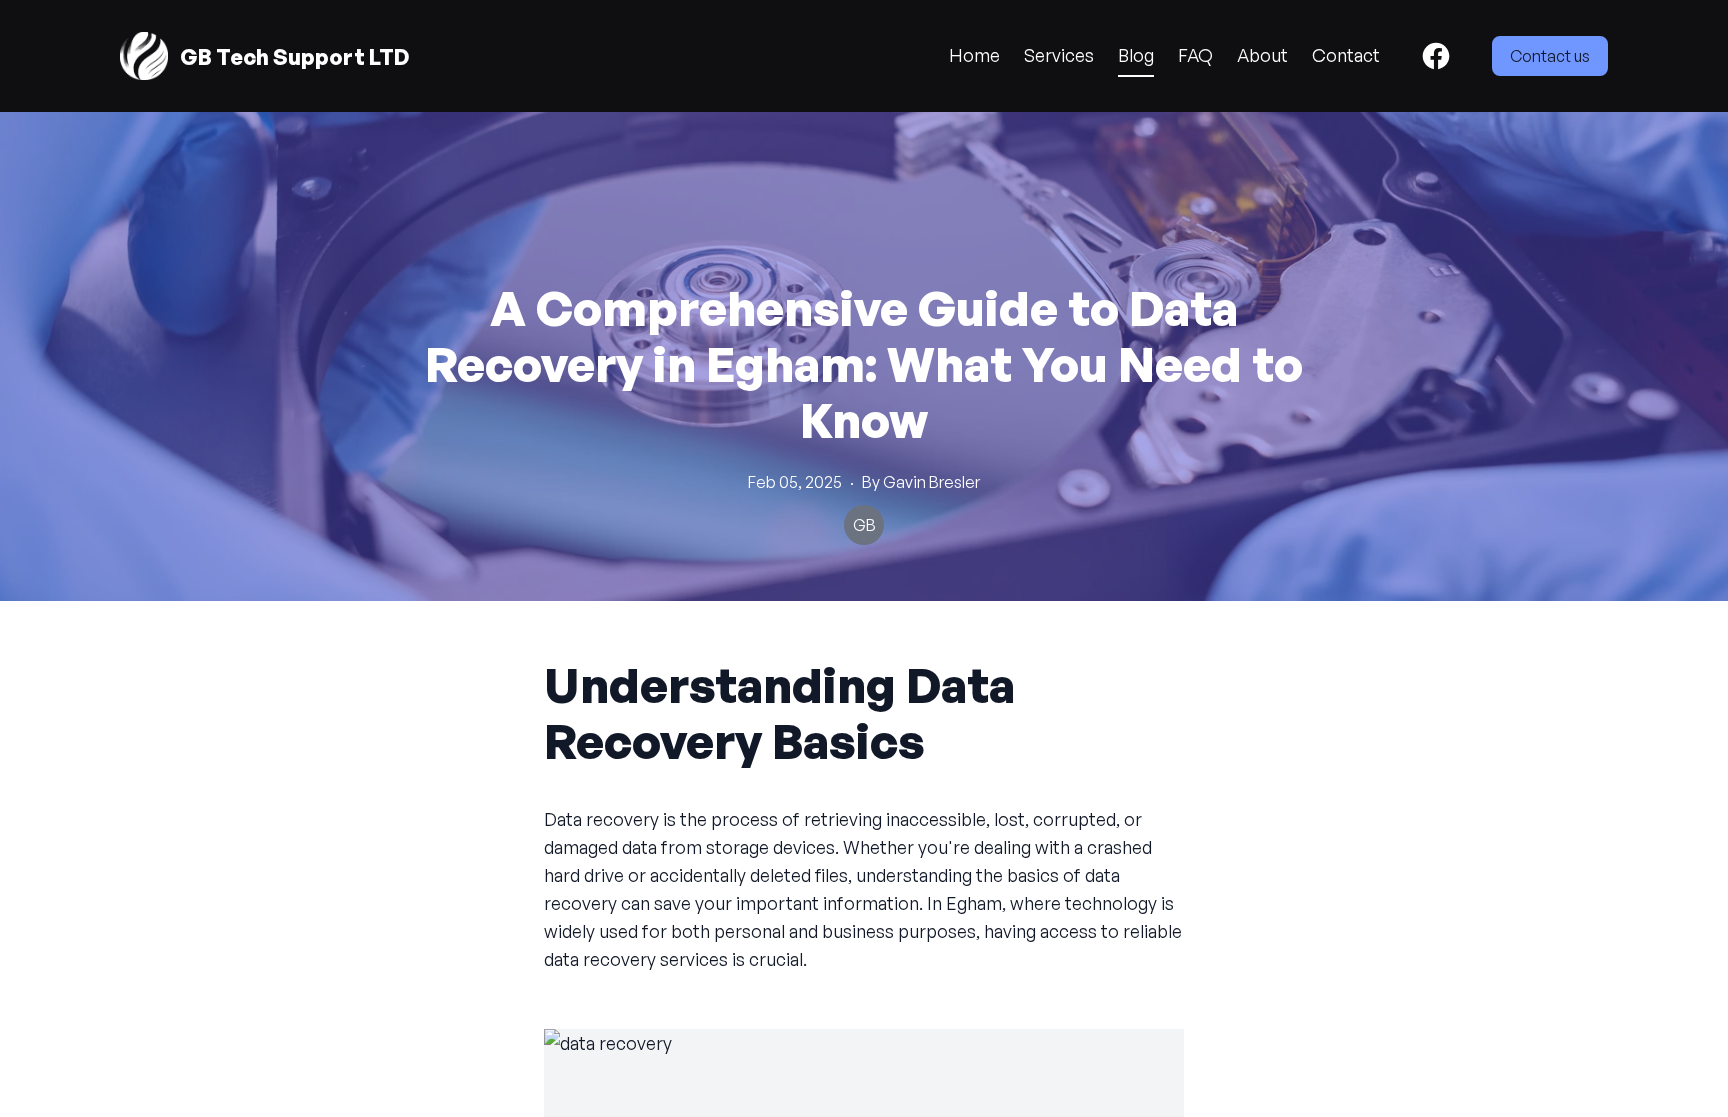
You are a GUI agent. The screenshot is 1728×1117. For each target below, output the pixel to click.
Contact (1346, 55)
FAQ (1195, 55)
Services (1059, 55)
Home (974, 55)
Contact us (1550, 56)
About (1262, 55)
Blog (1136, 55)
